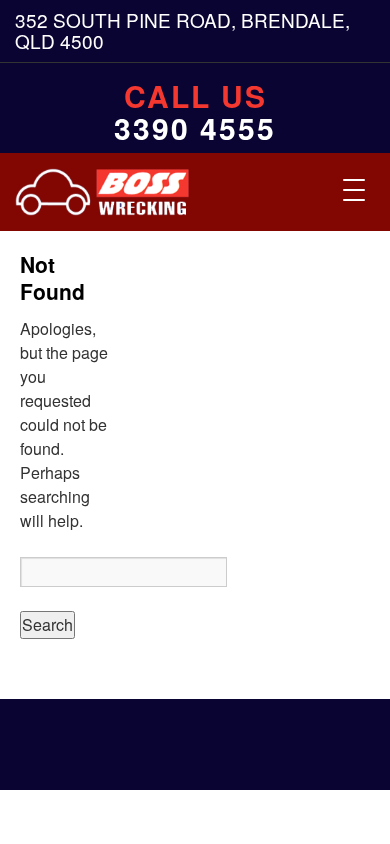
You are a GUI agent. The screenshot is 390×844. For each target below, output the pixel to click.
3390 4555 (195, 128)
